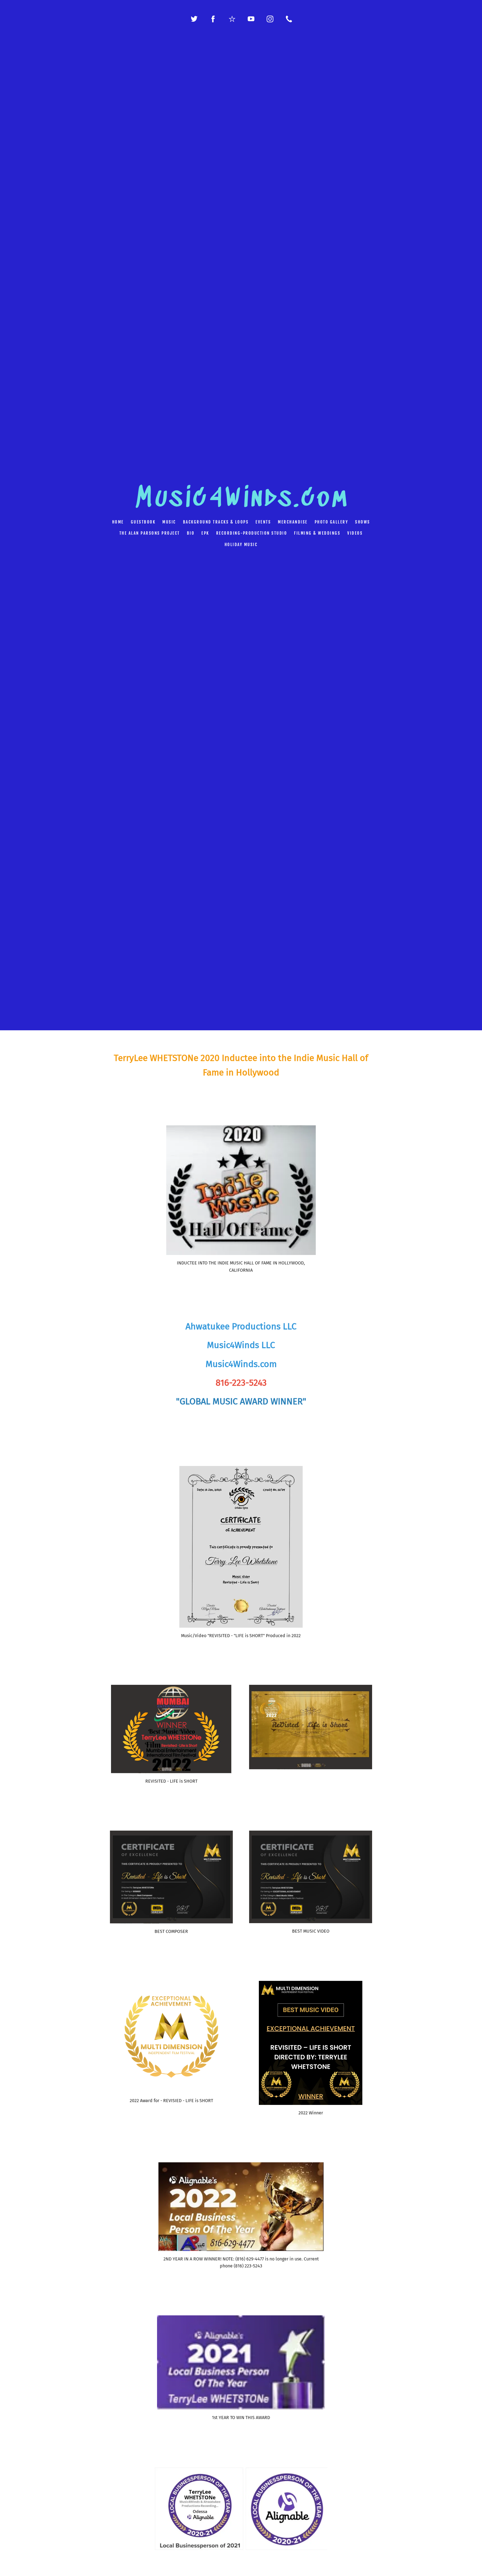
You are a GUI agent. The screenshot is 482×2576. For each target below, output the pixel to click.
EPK (205, 533)
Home (118, 522)
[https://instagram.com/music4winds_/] (270, 19)
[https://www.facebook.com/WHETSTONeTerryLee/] (213, 19)
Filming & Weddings (317, 533)
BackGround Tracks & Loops (216, 522)
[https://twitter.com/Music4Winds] (194, 19)
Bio (191, 533)
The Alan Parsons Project (150, 533)
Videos (355, 533)
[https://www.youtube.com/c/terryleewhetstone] (251, 19)
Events (263, 522)
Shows (363, 522)
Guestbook (143, 522)
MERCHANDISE (293, 522)
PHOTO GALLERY (332, 522)
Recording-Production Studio (252, 533)
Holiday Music (241, 545)
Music (169, 522)
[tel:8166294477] (289, 19)
